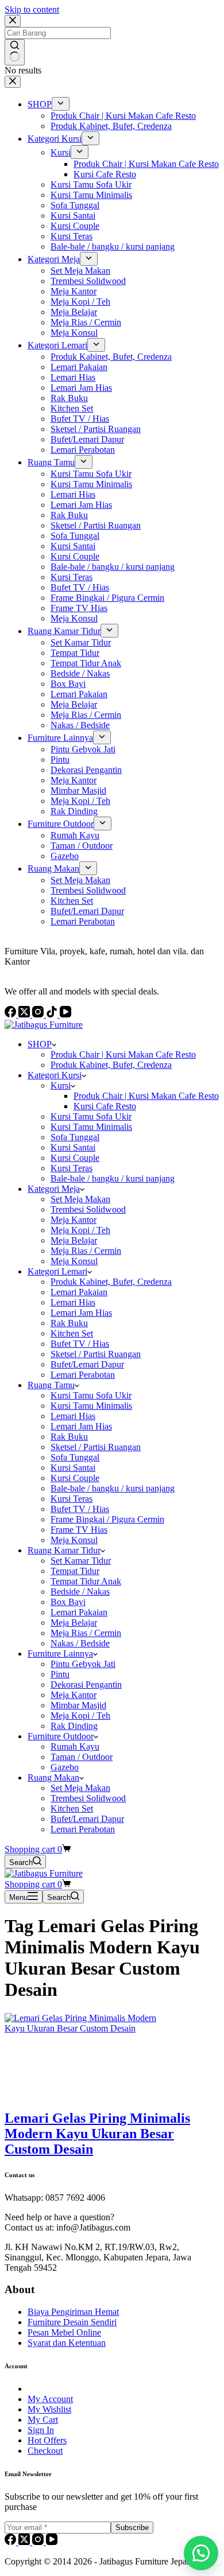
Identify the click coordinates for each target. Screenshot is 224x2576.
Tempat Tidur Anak (86, 1581)
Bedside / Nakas (80, 1592)
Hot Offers (47, 2440)
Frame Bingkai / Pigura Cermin (107, 1519)
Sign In (41, 2430)
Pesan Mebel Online (64, 2332)
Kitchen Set (72, 1333)
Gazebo (65, 1767)
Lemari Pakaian (79, 1292)
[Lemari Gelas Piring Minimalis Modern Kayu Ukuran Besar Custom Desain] (91, 2028)
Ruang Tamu (51, 1385)
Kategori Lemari (57, 1271)
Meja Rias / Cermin (86, 1251)
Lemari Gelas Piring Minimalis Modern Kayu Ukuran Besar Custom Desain (97, 2134)
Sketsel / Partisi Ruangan (96, 1354)
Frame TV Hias (79, 1530)
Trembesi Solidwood (88, 1209)
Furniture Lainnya (60, 1654)
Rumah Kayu (75, 1747)
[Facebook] (11, 2542)
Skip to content (32, 9)
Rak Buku (69, 1323)
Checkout (45, 2451)
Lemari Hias (73, 1302)
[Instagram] (39, 2542)
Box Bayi (68, 1602)
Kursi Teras (72, 1168)
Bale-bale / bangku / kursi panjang (113, 1178)
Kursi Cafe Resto (105, 1106)
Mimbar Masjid (78, 1705)
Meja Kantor (74, 1220)
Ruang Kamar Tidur (64, 1550)
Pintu (60, 1674)
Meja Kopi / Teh (80, 1230)
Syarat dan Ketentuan (67, 2343)
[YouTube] (52, 2542)
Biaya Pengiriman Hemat (73, 2312)
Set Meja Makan (80, 1199)
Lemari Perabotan (83, 1375)
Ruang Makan (53, 1777)
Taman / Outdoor (82, 1757)
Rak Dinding (74, 1726)
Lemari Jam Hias (81, 1313)
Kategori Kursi (55, 1075)
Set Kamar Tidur (81, 1561)
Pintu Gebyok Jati (83, 1664)
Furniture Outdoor (61, 1736)
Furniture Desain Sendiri (72, 2322)
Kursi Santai (73, 1147)
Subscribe (132, 2528)
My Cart (43, 2420)
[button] (201, 2553)
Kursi (61, 1085)
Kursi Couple (75, 1158)
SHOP (40, 1044)
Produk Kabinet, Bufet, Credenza (111, 1065)
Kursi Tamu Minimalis (91, 1127)
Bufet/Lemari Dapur (87, 1364)
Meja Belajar (74, 1240)
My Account (50, 2399)
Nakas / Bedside (80, 1643)
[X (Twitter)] (25, 2542)
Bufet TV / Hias (80, 1344)
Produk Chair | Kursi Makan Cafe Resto (123, 1054)
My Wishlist (49, 2409)
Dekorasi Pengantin (86, 1685)
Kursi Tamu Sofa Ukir (91, 1116)
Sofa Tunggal (75, 1137)
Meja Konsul (74, 1261)
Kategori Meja (54, 1189)
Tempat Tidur (75, 1571)
